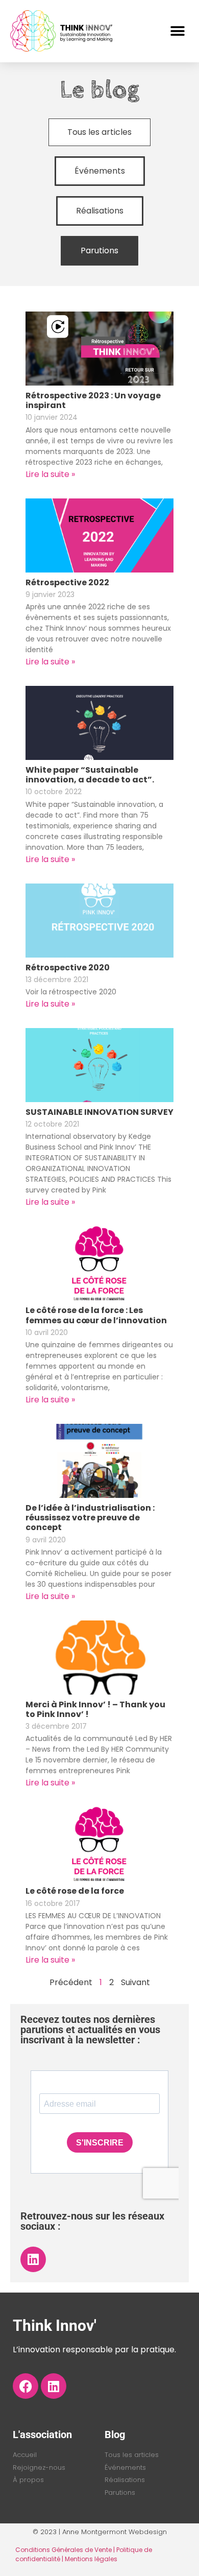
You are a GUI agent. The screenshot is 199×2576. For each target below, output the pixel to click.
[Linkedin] (33, 2259)
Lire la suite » (50, 474)
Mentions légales (91, 2559)
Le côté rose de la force (75, 1891)
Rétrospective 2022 (67, 582)
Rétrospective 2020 (68, 968)
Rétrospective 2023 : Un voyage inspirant (93, 400)
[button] (177, 31)
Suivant (135, 1982)
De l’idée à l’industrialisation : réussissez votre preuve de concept (90, 1518)
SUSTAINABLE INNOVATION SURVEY (99, 1112)
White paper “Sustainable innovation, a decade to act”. (90, 775)
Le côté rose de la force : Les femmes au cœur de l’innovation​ (96, 1315)
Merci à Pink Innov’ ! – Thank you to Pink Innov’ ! (95, 1709)
